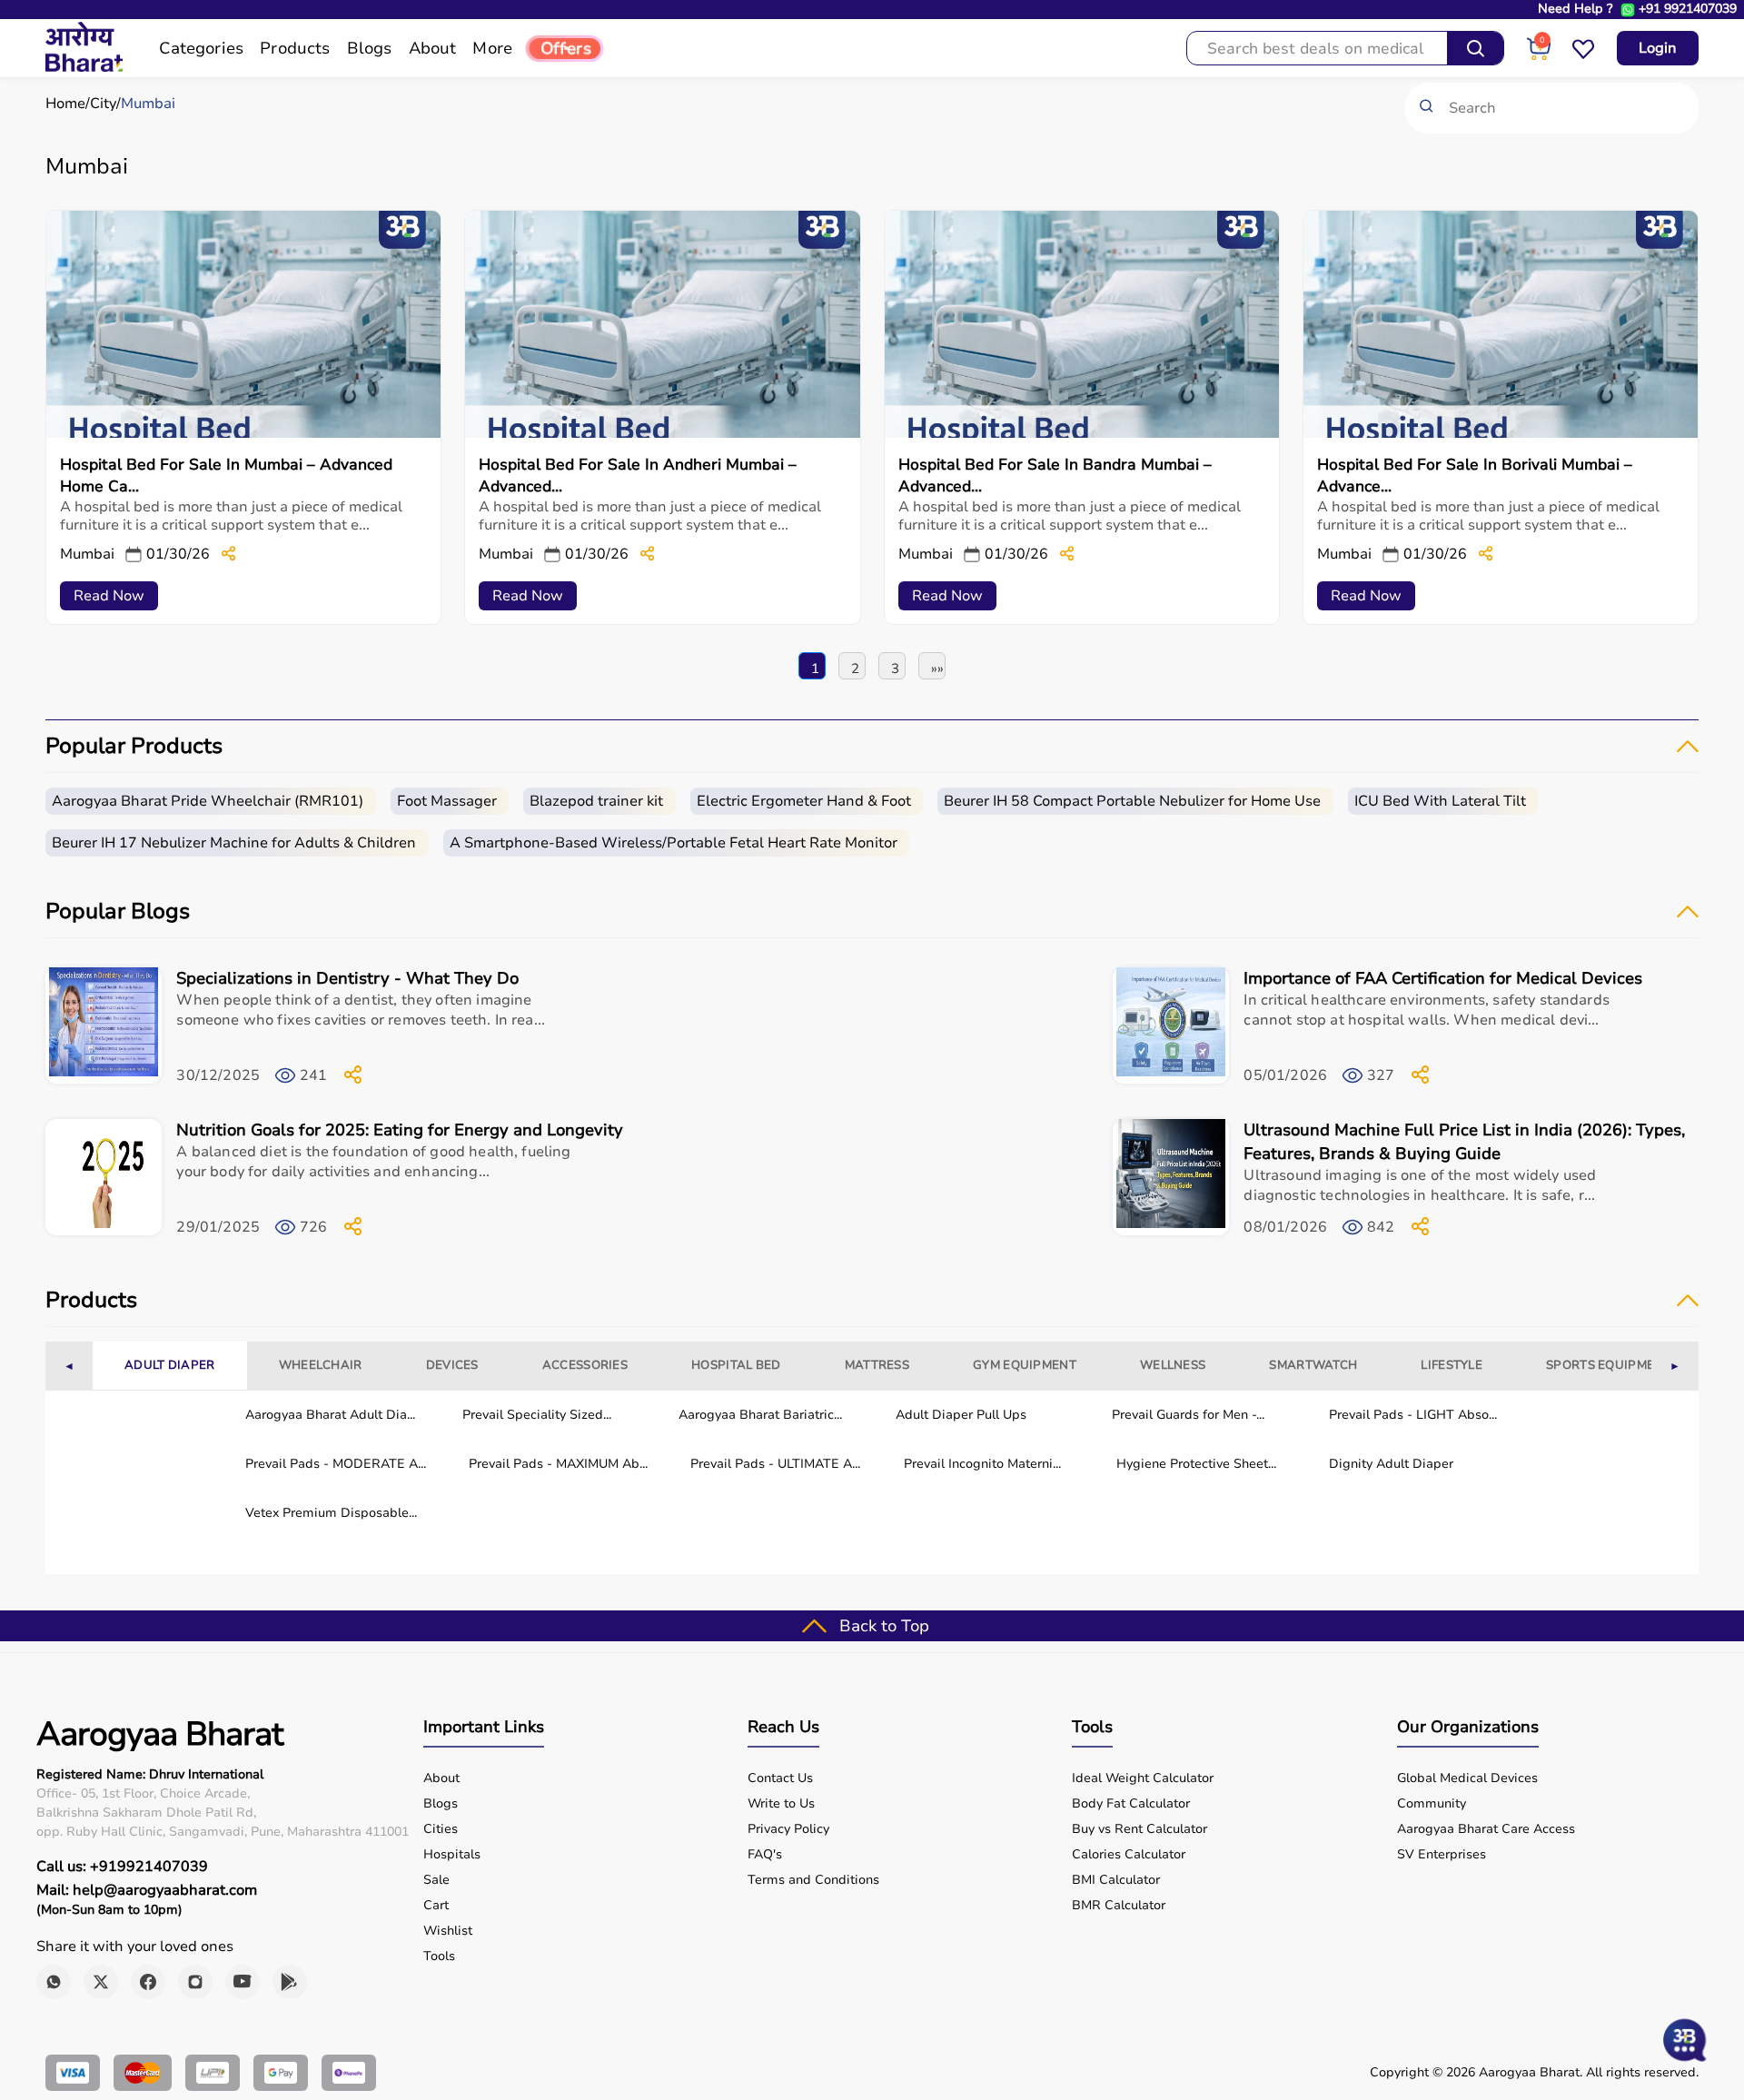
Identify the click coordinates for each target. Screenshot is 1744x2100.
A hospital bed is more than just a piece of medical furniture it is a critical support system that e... (231, 516)
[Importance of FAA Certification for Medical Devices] (1171, 1027)
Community (1432, 1804)
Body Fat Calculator (1131, 1804)
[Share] (228, 554)
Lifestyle (1452, 1365)
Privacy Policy (788, 1829)
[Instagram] (195, 1982)
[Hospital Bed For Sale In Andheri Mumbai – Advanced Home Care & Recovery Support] (662, 433)
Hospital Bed (736, 1365)
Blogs (441, 1804)
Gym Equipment (1025, 1365)
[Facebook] (148, 1982)
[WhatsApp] (54, 1982)
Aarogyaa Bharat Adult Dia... (330, 1415)
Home (65, 104)
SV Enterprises (1442, 1855)
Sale (436, 1880)
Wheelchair (321, 1365)
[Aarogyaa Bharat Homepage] (84, 67)
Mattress (877, 1365)
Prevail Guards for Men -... (1188, 1415)
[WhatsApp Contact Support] (1628, 10)
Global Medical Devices (1467, 1778)
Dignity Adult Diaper (1391, 1464)
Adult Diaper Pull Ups (961, 1415)
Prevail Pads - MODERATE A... (336, 1464)
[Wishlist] (1583, 56)
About (441, 1778)
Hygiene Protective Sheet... (1196, 1464)
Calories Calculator (1129, 1855)
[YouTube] (243, 1982)
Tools (439, 1956)
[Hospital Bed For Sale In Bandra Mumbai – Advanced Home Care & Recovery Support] (1082, 433)
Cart (436, 1906)
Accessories (585, 1365)
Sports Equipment (1609, 1365)
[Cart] (1538, 56)
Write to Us (781, 1804)
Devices (452, 1365)
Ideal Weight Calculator (1143, 1778)
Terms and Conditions (813, 1880)
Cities (441, 1829)
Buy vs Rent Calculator (1140, 1829)
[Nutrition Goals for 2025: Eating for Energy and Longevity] (104, 1179)
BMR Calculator (1119, 1906)
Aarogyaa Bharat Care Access (1486, 1829)
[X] (101, 1982)
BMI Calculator (1116, 1880)
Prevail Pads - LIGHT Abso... (1413, 1415)
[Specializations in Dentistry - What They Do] (104, 1027)
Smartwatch (1313, 1365)
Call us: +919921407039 (122, 1867)
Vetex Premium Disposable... (331, 1513)
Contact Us (780, 1778)
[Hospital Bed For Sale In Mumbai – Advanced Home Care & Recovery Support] (243, 433)
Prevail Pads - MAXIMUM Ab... (558, 1464)
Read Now (109, 596)
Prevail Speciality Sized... (537, 1415)
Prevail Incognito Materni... (982, 1464)
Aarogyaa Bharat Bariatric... (760, 1415)
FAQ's (765, 1855)
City (103, 104)
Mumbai (148, 104)
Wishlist (448, 1931)
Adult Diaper (170, 1365)
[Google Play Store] (290, 1982)
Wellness (1173, 1365)
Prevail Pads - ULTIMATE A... (775, 1464)
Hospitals (452, 1855)
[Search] (1475, 48)
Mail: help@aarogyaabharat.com (147, 1890)
